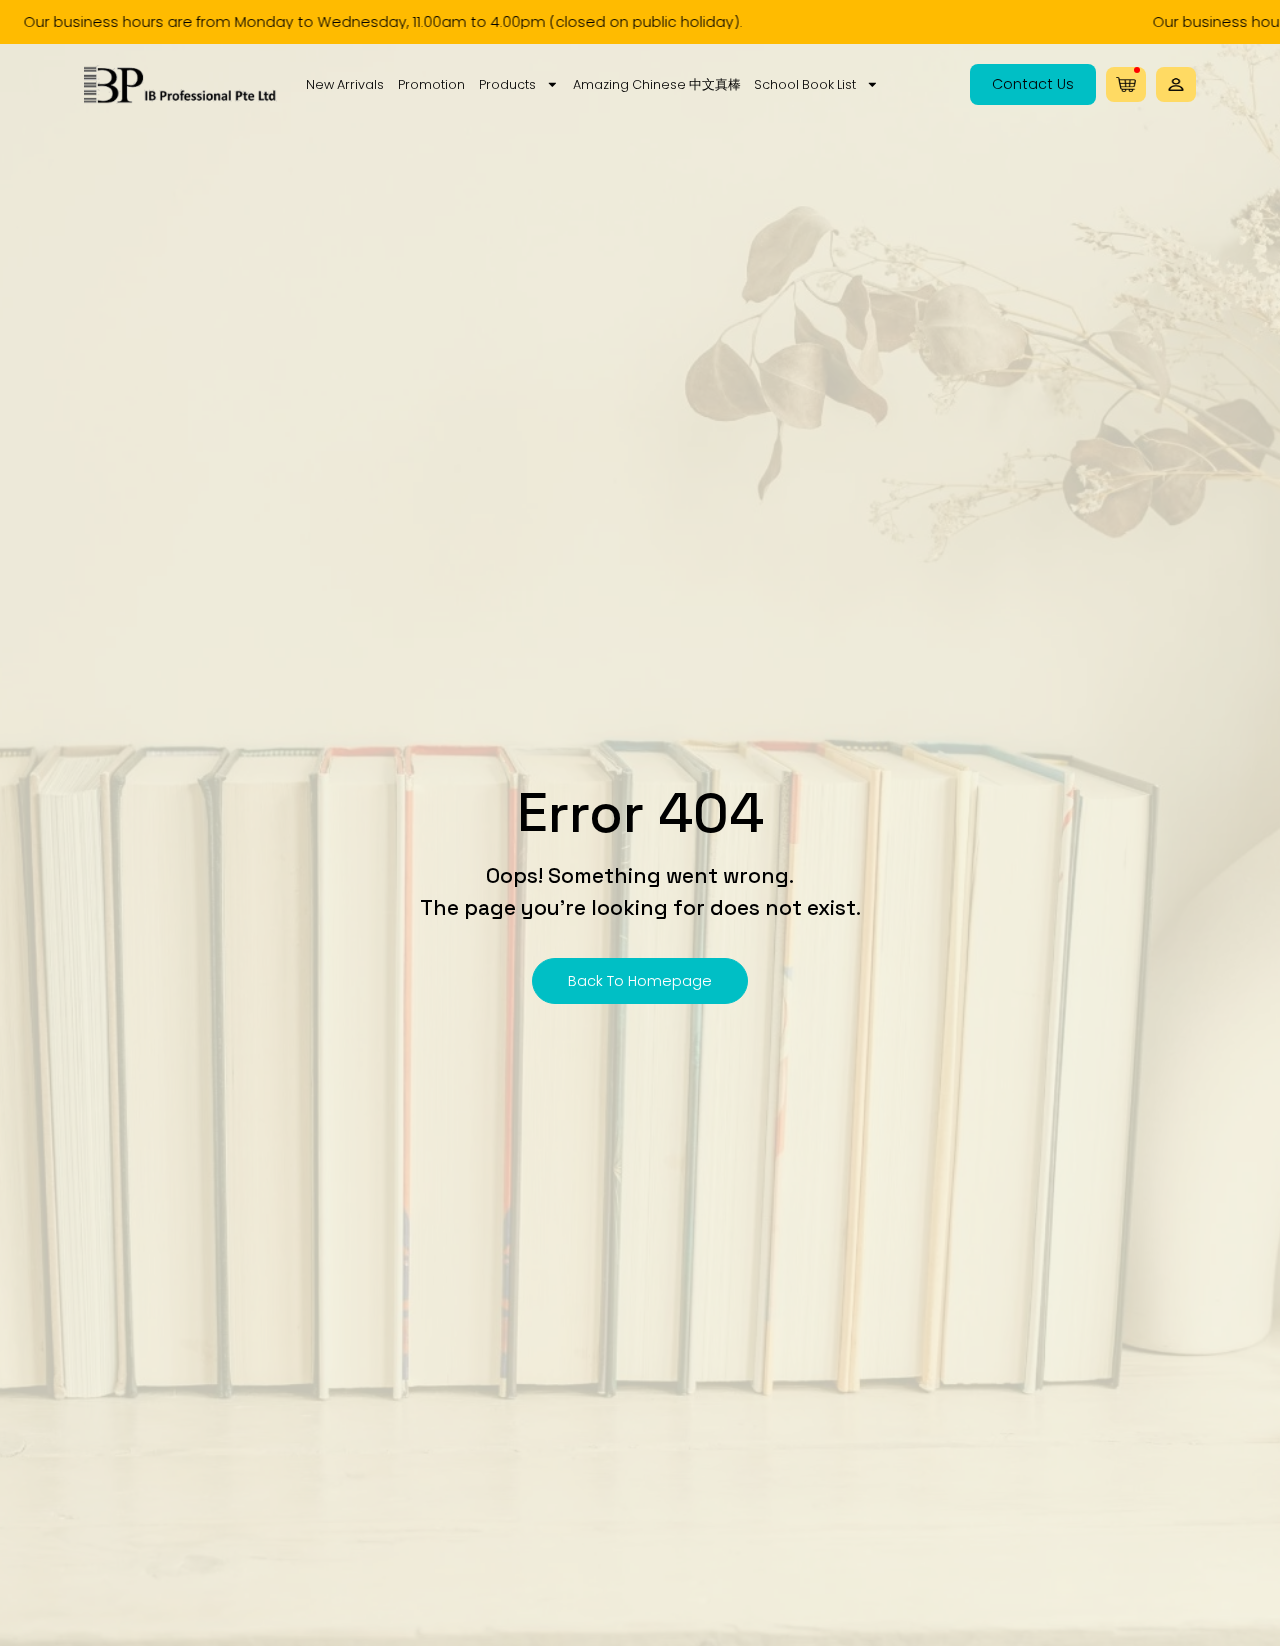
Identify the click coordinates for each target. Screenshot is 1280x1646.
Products (507, 84)
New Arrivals (345, 84)
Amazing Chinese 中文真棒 (657, 84)
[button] (1176, 84)
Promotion (431, 84)
